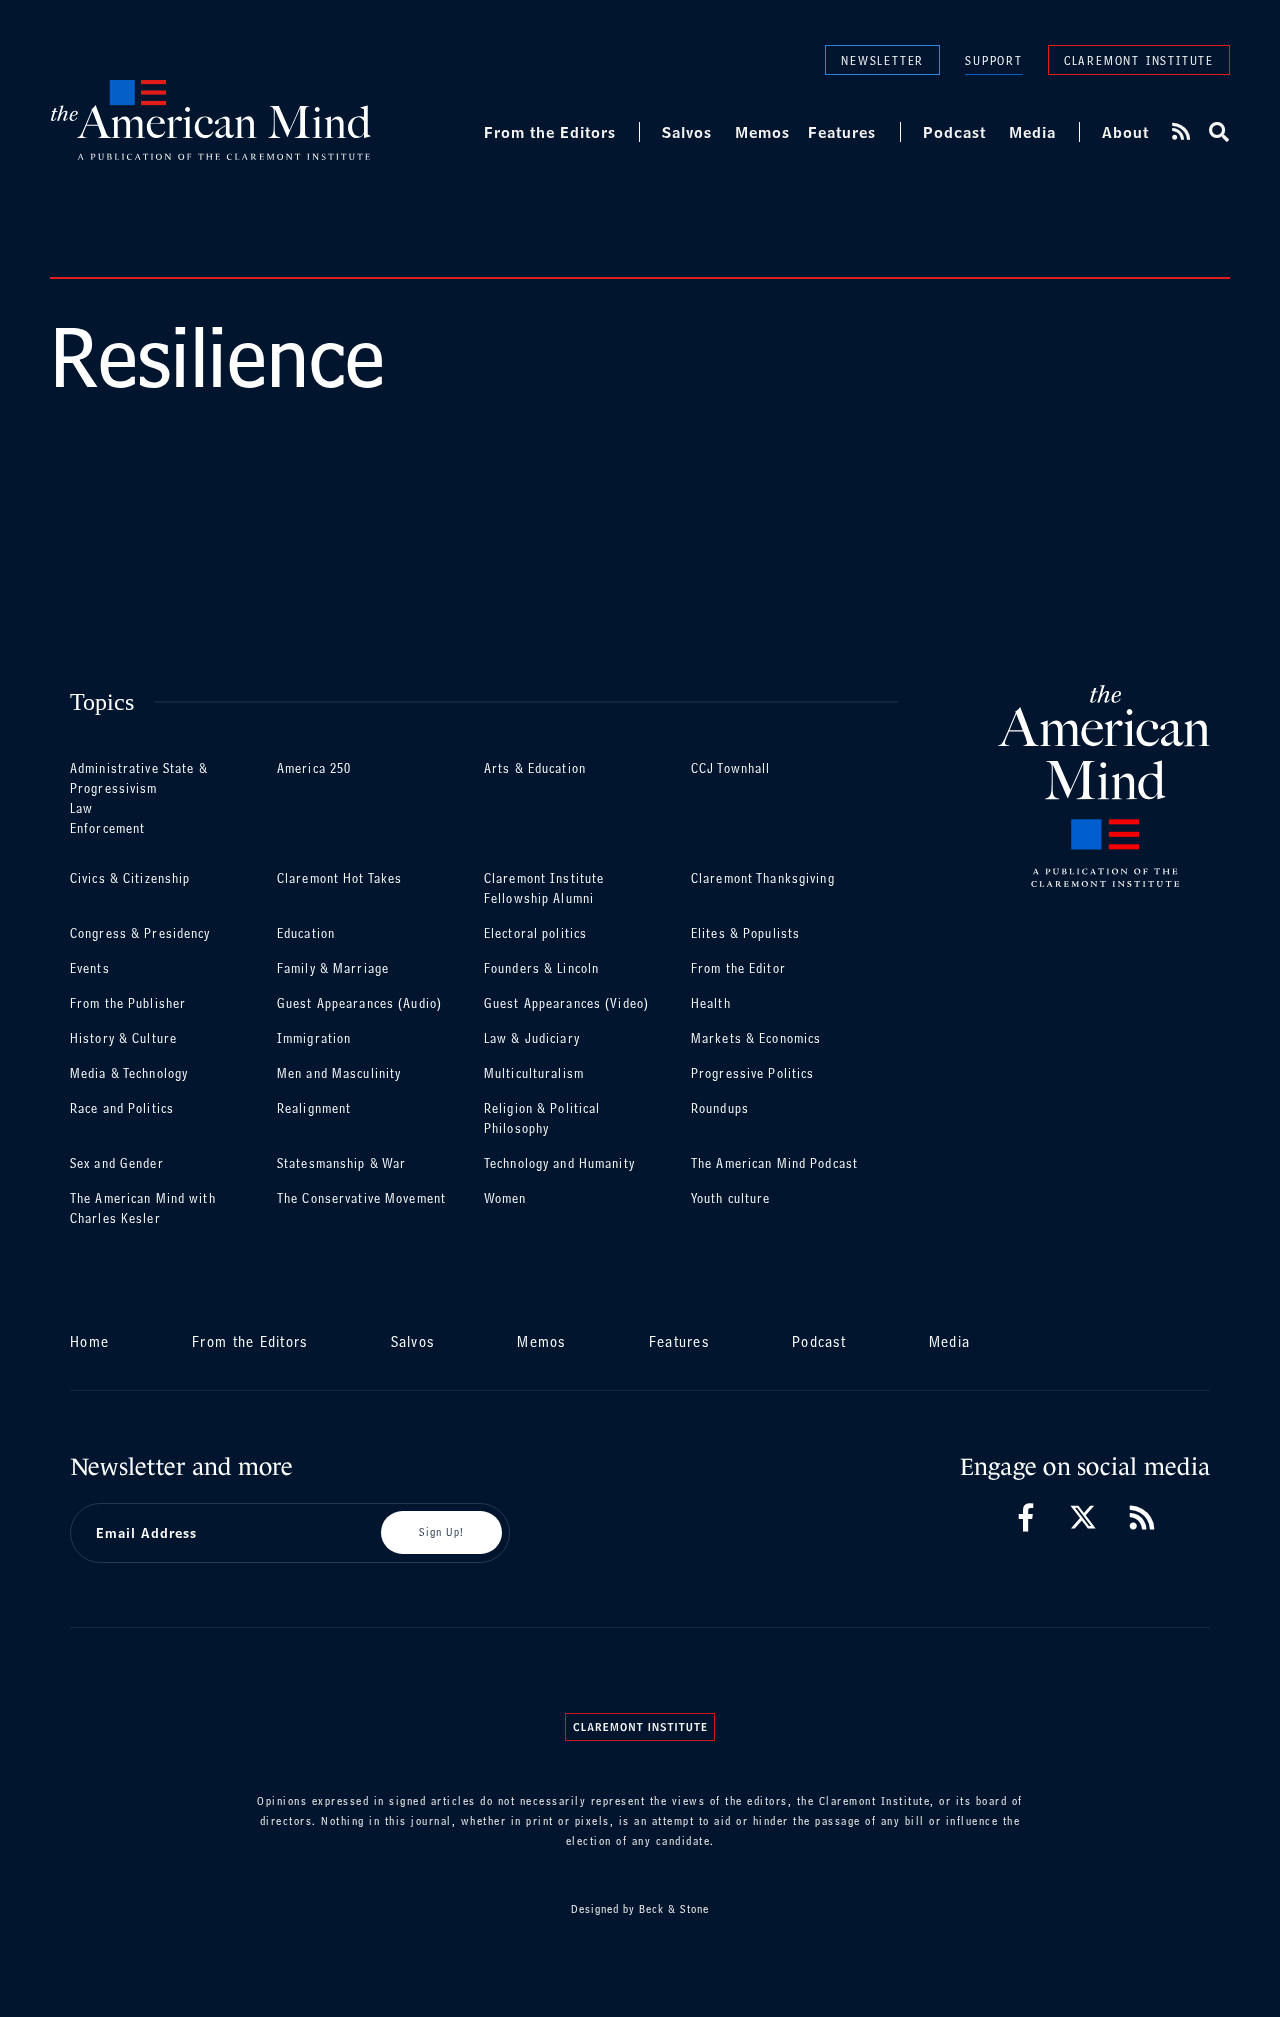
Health (711, 1003)
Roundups (720, 1108)
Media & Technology (129, 1073)
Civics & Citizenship (130, 878)
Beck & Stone (674, 1909)
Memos (762, 132)
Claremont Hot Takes (339, 878)
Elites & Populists (745, 933)
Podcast (954, 132)
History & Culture (123, 1038)
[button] (1217, 132)
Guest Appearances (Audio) (359, 1003)
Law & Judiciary (532, 1038)
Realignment (314, 1108)
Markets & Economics (756, 1038)
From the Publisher (128, 1003)
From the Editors (550, 132)
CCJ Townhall (730, 768)
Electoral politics (535, 933)
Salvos (687, 132)
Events (90, 968)
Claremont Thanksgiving (763, 878)
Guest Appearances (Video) (566, 1003)
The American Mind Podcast (774, 1163)
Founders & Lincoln (541, 968)
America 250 (314, 768)
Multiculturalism (534, 1073)
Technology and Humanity (559, 1163)
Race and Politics (122, 1108)
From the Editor (738, 968)
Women (505, 1198)
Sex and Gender (117, 1163)
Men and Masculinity (339, 1073)
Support (994, 60)
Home (89, 1341)
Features (842, 132)
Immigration (314, 1038)
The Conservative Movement (361, 1198)
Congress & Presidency (140, 933)
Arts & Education (535, 768)
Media (1032, 132)
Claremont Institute (1139, 59)
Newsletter (882, 59)
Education (306, 933)
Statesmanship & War (341, 1163)
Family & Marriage (333, 968)
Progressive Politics (752, 1073)
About (1125, 132)
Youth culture (731, 1198)
